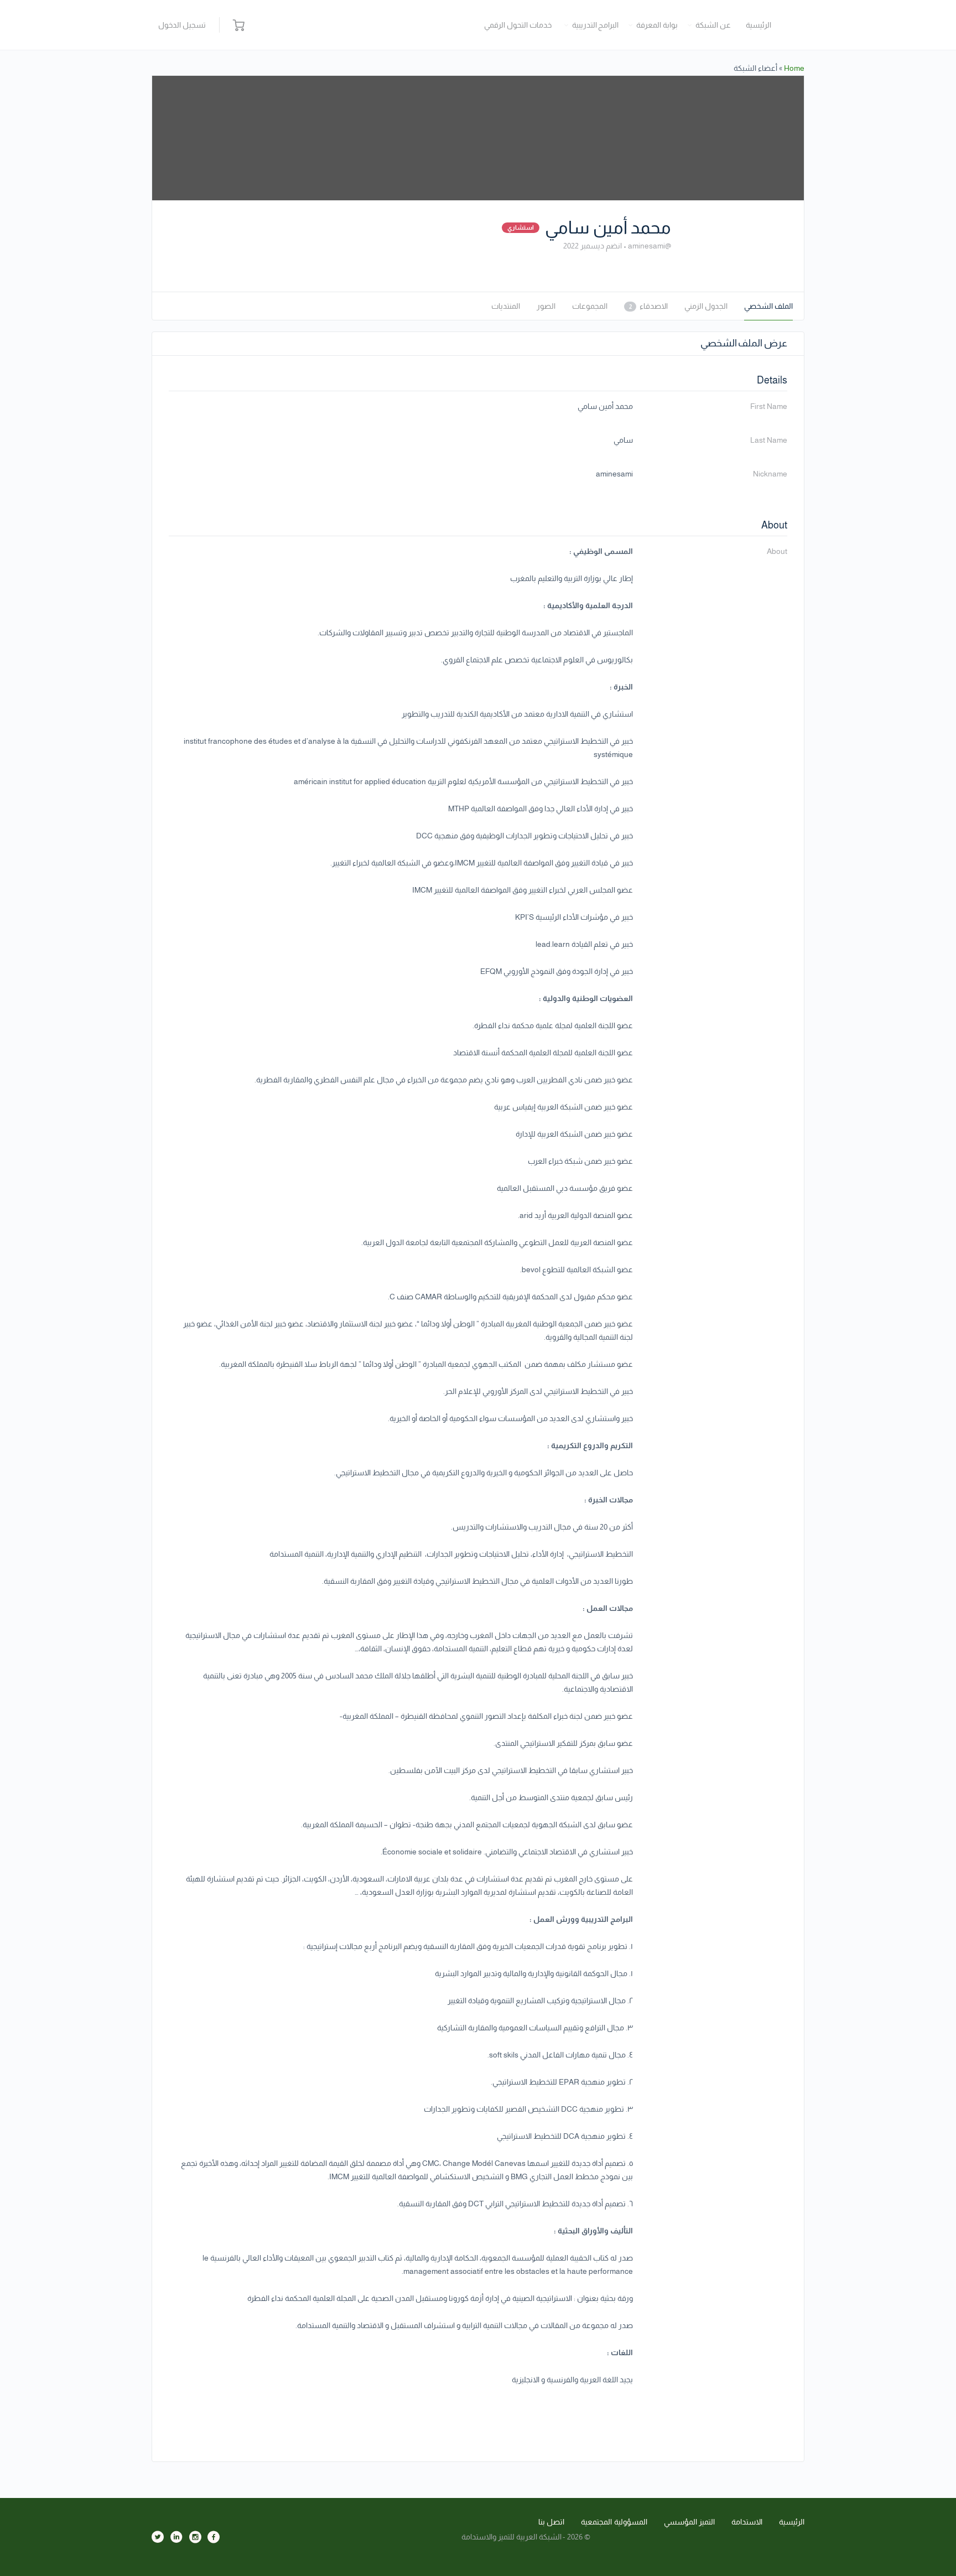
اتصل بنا (552, 2522)
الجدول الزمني (706, 306)
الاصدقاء (648, 306)
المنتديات (506, 306)
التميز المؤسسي (690, 2522)
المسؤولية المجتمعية (614, 2522)
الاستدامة (747, 2522)
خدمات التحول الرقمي (518, 25)
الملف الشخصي (768, 306)
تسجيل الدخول (182, 25)
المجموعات (590, 306)
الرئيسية (758, 25)
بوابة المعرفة (657, 25)
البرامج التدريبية (596, 25)
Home (794, 68)
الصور (546, 306)
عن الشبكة (713, 25)
